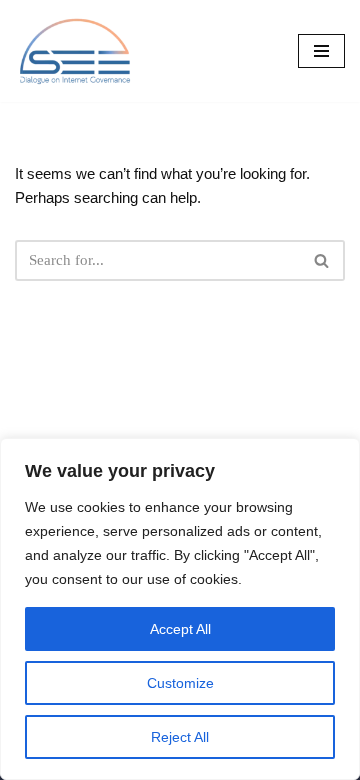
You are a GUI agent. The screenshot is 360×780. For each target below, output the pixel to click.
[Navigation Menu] (321, 51)
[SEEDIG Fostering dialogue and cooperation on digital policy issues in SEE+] (80, 51)
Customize (180, 683)
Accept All (180, 629)
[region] (180, 609)
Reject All (180, 737)
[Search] (322, 260)
